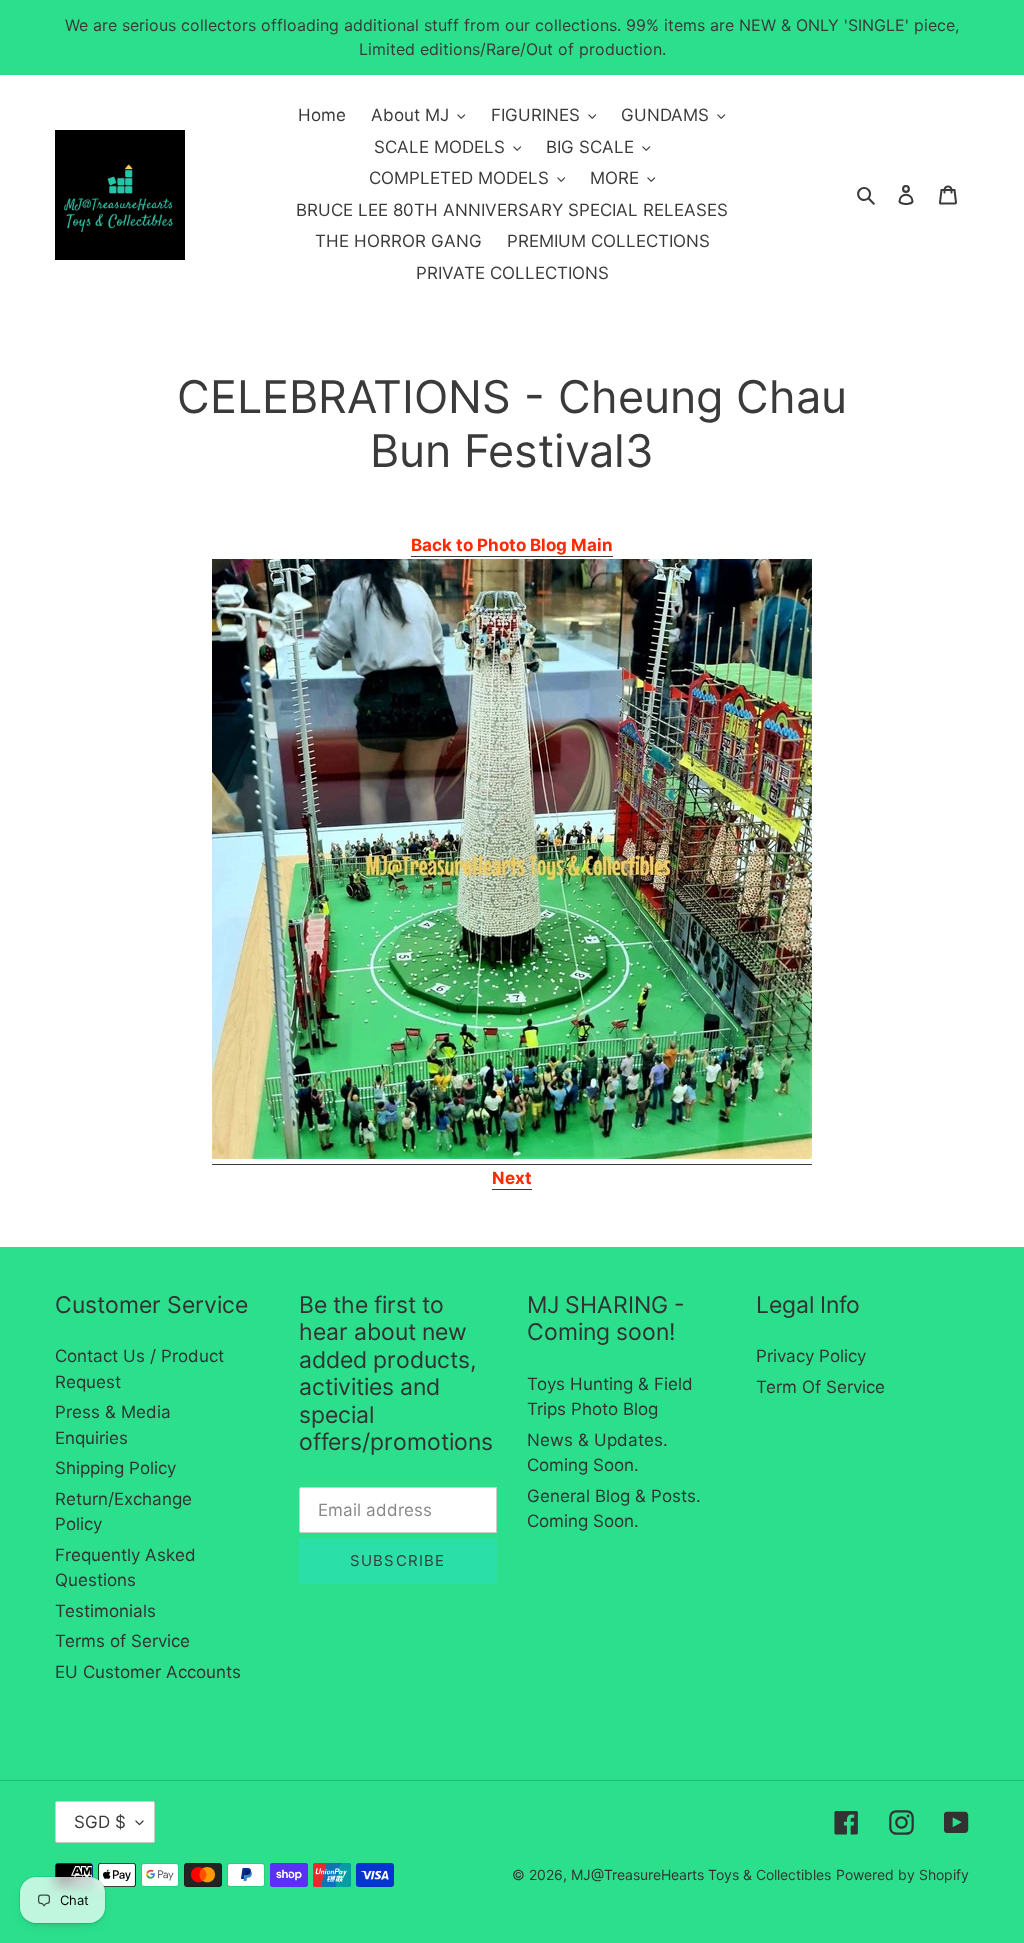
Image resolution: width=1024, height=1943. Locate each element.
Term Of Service (820, 1387)
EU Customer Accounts (148, 1672)
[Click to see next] (512, 1154)
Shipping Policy (115, 1468)
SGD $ (100, 1822)
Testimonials (105, 1611)
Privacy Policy (811, 1356)
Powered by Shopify (902, 1874)
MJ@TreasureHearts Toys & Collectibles (701, 1874)
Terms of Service (122, 1641)
